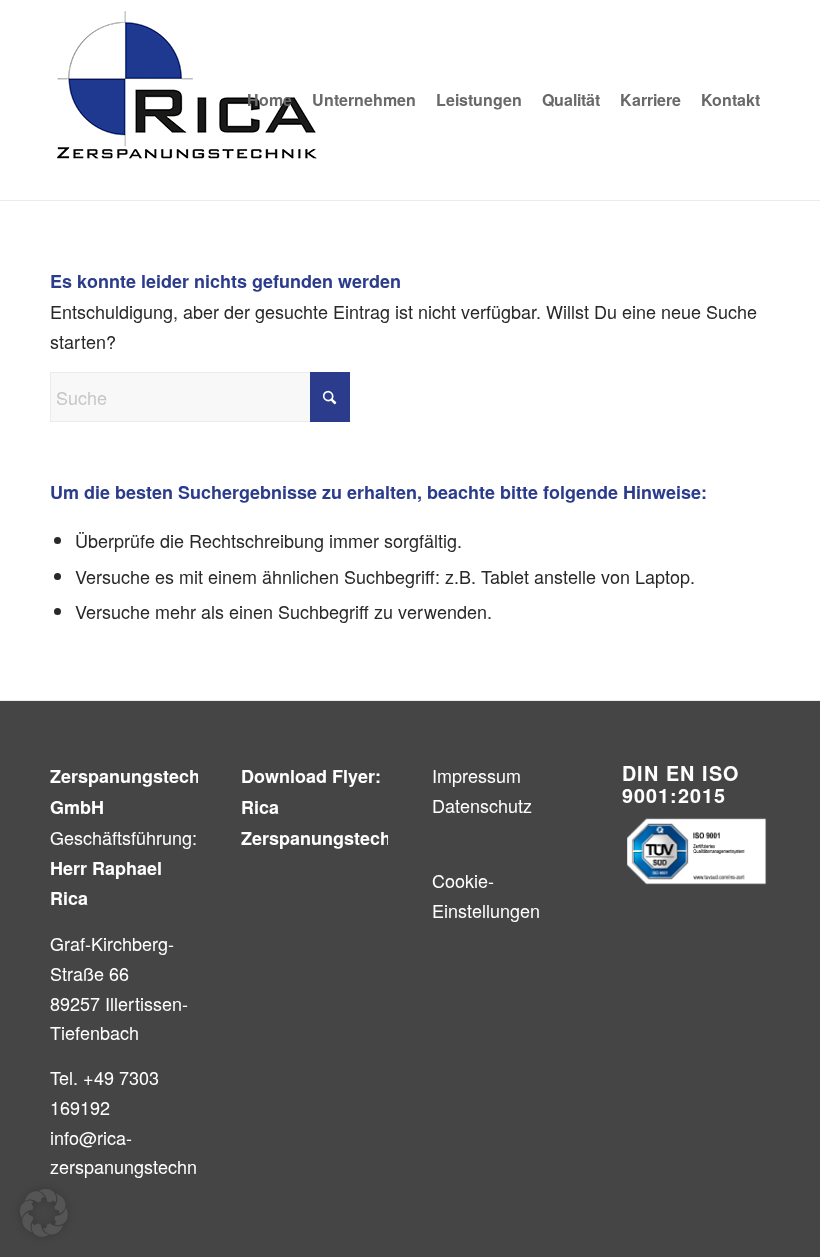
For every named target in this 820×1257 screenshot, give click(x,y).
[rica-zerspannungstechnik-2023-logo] (187, 100)
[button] (44, 1213)
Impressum (476, 775)
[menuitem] (269, 100)
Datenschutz (482, 805)
